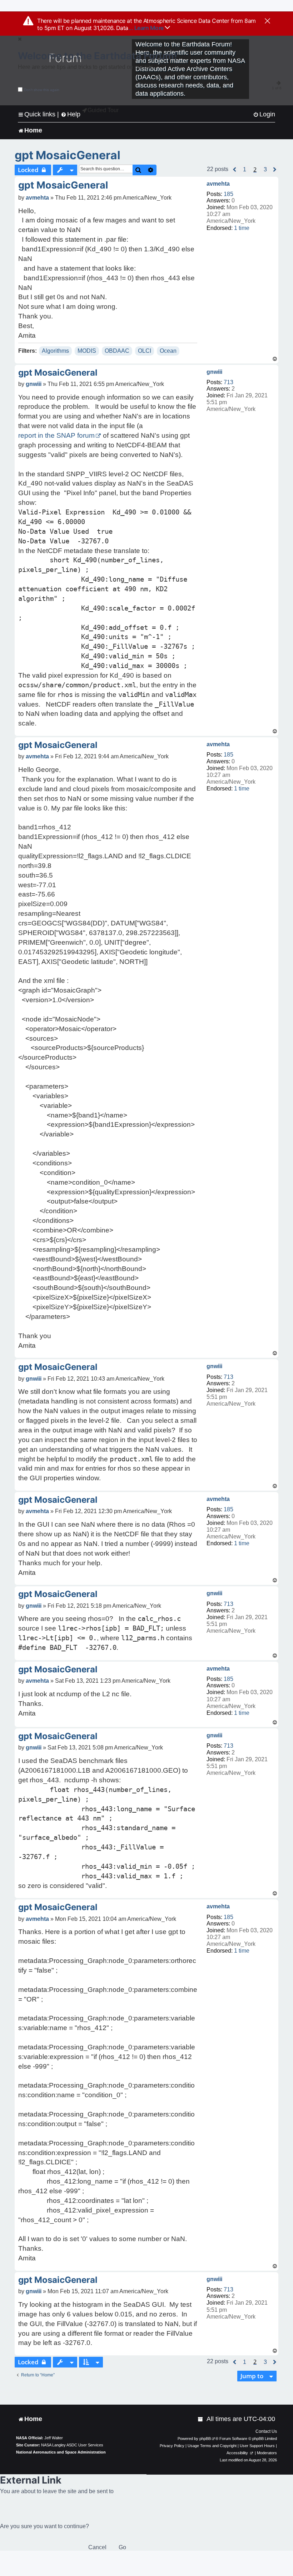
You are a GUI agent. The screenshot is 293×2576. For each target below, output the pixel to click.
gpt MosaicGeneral (68, 155)
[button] (235, 170)
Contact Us (266, 2431)
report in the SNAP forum (56, 435)
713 (229, 382)
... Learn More (147, 28)
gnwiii (214, 372)
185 (229, 194)
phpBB (205, 2439)
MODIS (87, 351)
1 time (242, 228)
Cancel (97, 2547)
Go (122, 2547)
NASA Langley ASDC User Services (72, 2445)
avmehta (218, 184)
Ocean (168, 351)
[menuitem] (264, 114)
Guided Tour (103, 110)
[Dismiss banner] (267, 21)
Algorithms (55, 351)
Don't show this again (42, 90)
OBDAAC (117, 351)
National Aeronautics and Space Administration (61, 2452)
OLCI (145, 351)
